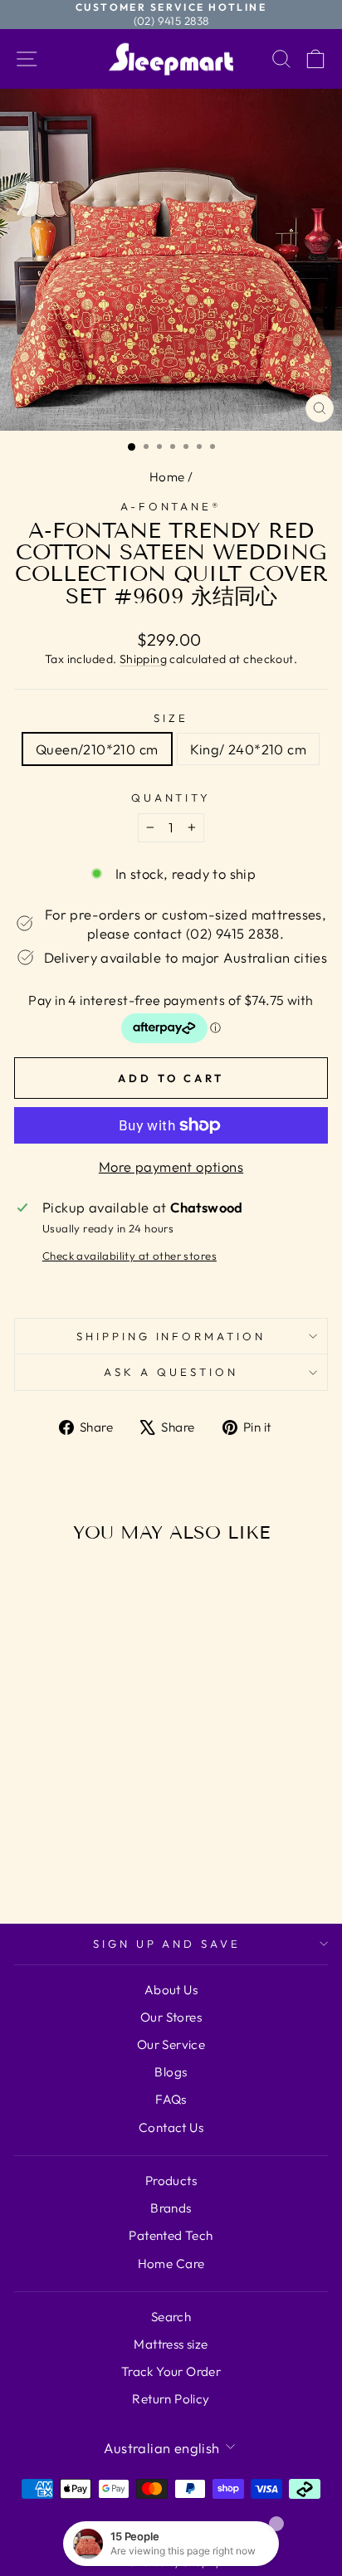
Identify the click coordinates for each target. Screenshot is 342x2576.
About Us (171, 1990)
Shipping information (171, 1336)
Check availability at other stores (129, 1256)
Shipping (143, 659)
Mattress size (171, 2344)
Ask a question (171, 1372)
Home (167, 477)
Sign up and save (167, 1944)
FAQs (171, 2099)
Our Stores (171, 2017)
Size (171, 718)
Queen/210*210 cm (97, 749)
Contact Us (171, 2127)
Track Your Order (171, 2371)
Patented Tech (171, 2235)
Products (171, 2181)
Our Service (171, 2044)
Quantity (171, 798)
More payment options (171, 1166)
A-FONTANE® (171, 506)
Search (171, 2317)
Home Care (171, 2264)
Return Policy (171, 2399)
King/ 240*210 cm (249, 749)
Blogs (171, 2072)
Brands (171, 2208)
